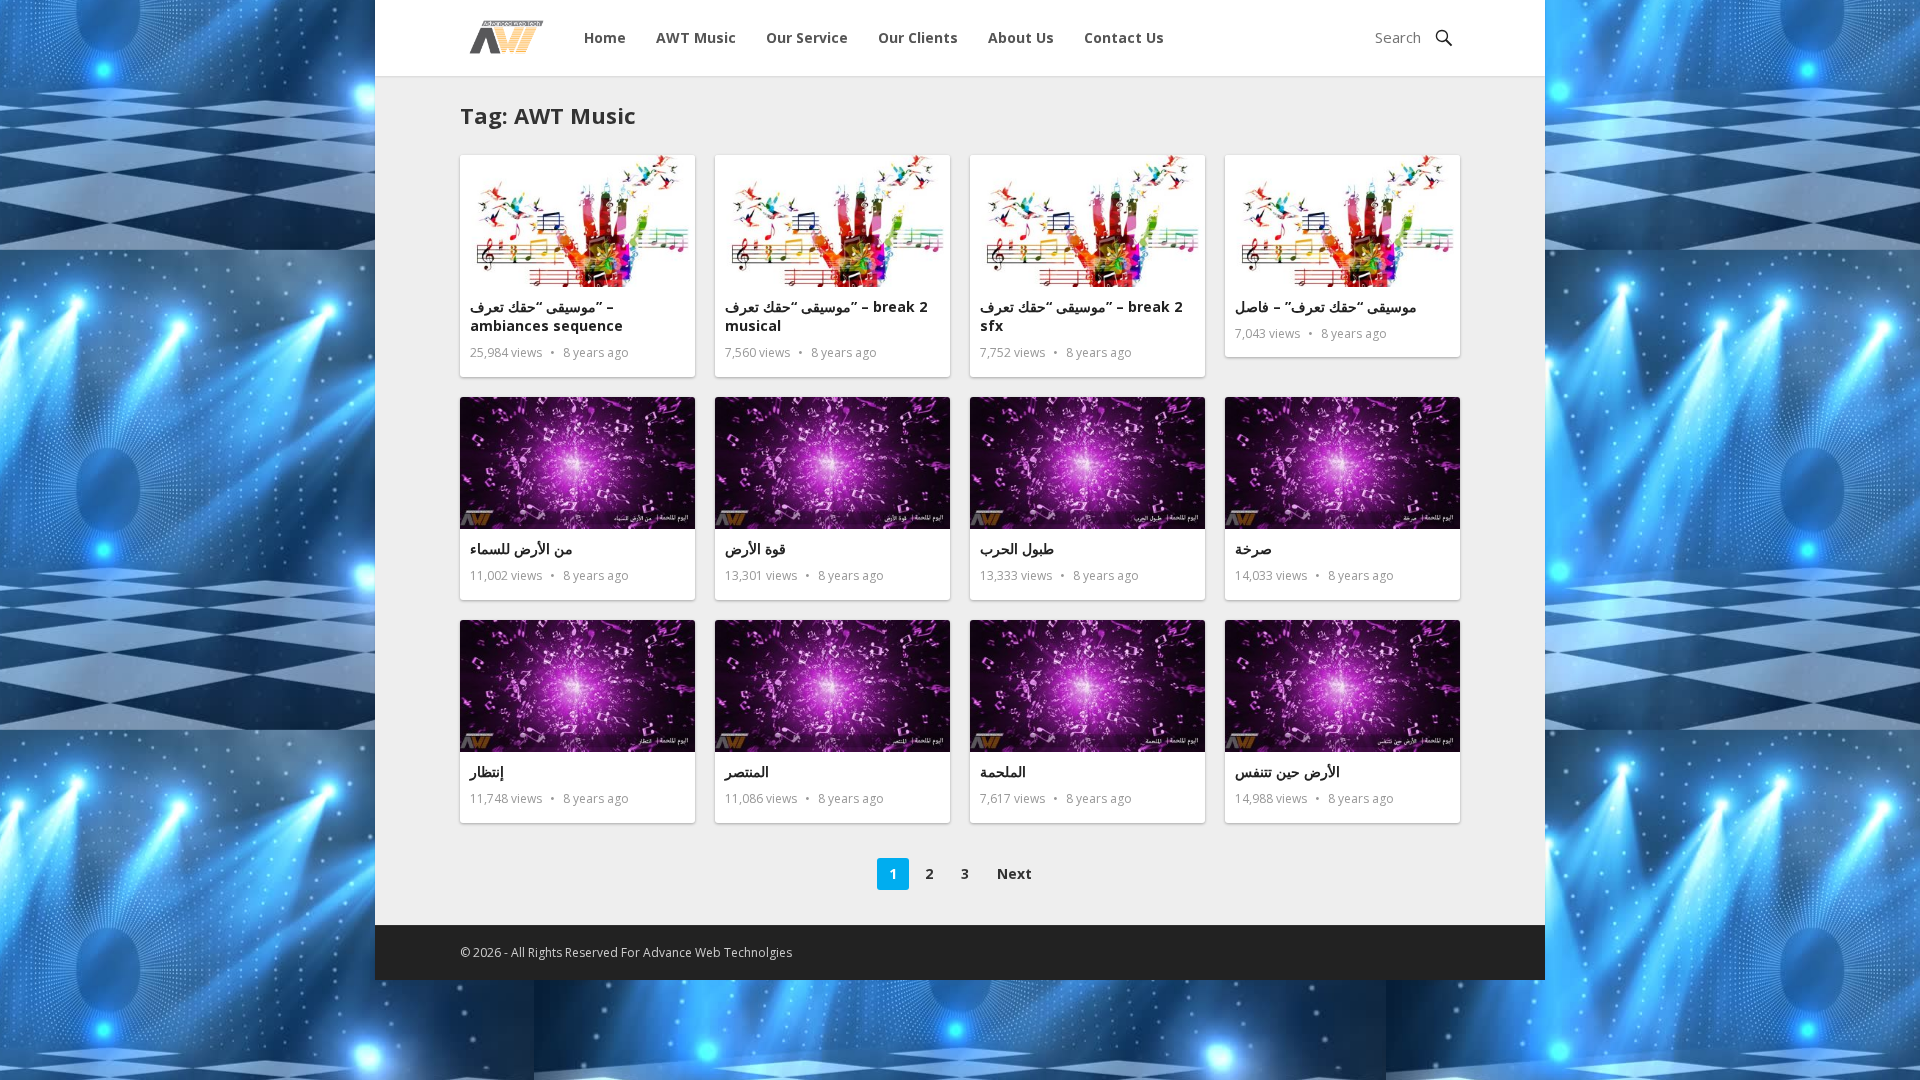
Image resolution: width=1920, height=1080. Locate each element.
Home (605, 37)
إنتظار (487, 771)
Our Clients (918, 37)
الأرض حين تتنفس (1287, 771)
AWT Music (696, 37)
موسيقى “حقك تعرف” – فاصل (1326, 306)
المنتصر (747, 771)
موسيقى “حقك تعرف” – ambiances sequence (546, 316)
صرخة (1253, 548)
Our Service (807, 37)
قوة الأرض (755, 548)
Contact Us (1124, 37)
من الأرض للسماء (521, 548)
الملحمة (1003, 771)
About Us (1021, 37)
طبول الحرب (1017, 548)
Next (1014, 873)
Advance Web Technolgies (717, 952)
